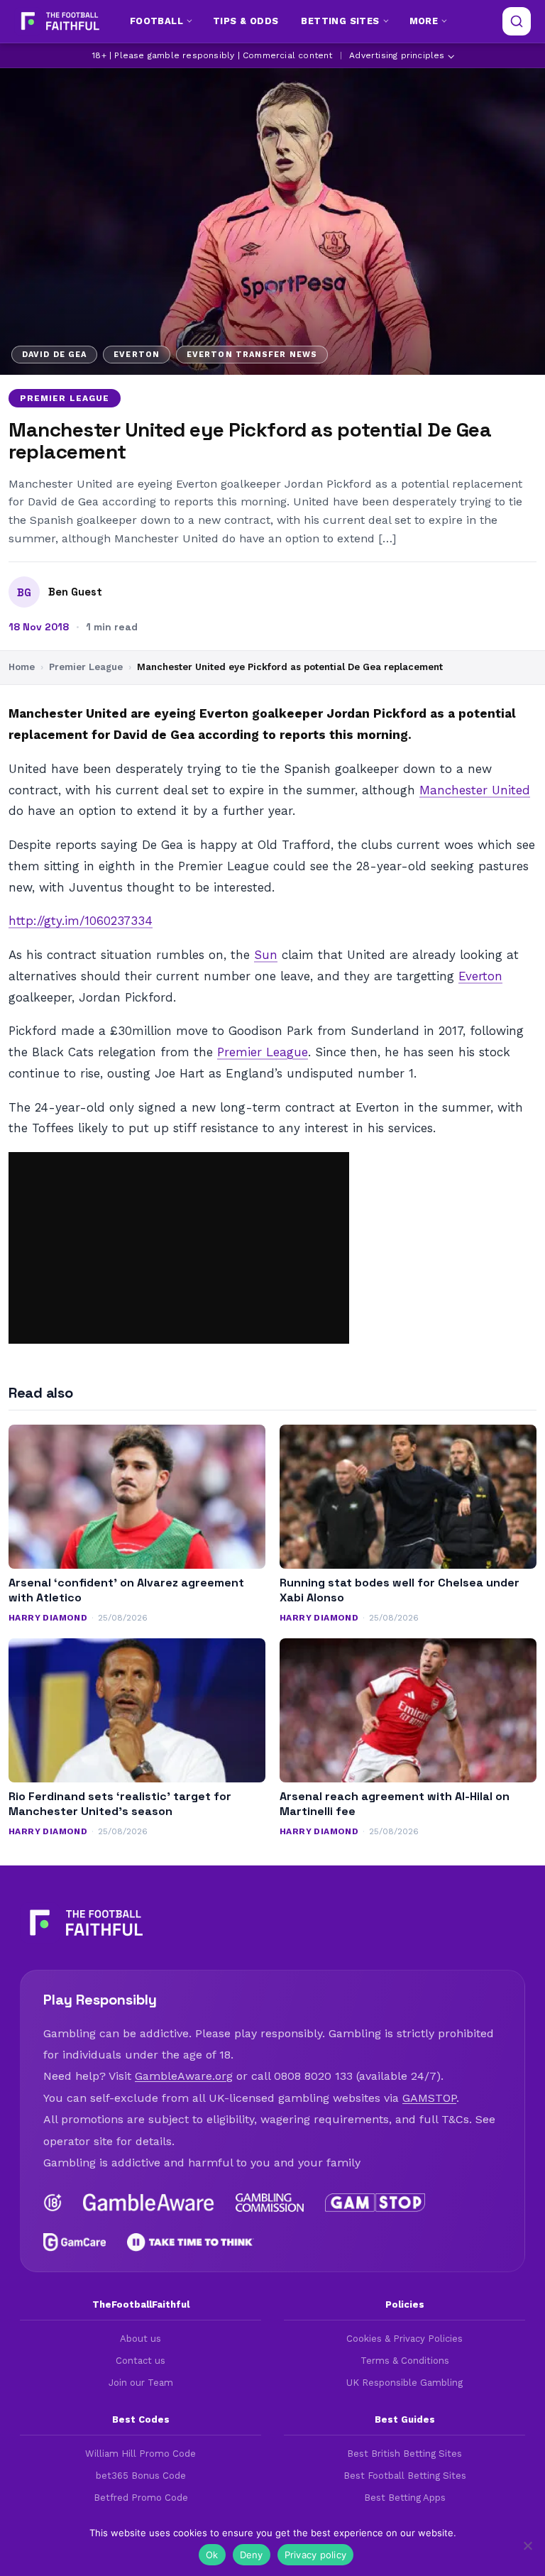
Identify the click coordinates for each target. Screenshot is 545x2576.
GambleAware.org (184, 2076)
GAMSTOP (429, 2098)
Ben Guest (75, 592)
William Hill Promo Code (141, 2454)
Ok (212, 2555)
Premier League (65, 398)
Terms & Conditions (405, 2361)
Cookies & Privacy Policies (404, 2339)
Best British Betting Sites (404, 2454)
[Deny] (527, 2545)
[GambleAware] (149, 2203)
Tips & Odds (246, 21)
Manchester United (475, 790)
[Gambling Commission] (270, 2203)
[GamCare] (75, 2242)
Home (22, 667)
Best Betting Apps (405, 2498)
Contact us (141, 2361)
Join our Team (141, 2383)
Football (156, 21)
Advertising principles (397, 55)
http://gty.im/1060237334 (81, 921)
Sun (266, 955)
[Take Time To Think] (191, 2242)
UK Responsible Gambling (404, 2383)
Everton (480, 976)
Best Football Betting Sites (405, 2476)
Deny (252, 2555)
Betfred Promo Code (141, 2498)
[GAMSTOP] (375, 2203)
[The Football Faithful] (59, 21)
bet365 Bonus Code (141, 2476)
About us (141, 2339)
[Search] (517, 21)
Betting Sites (340, 21)
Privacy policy (316, 2555)
